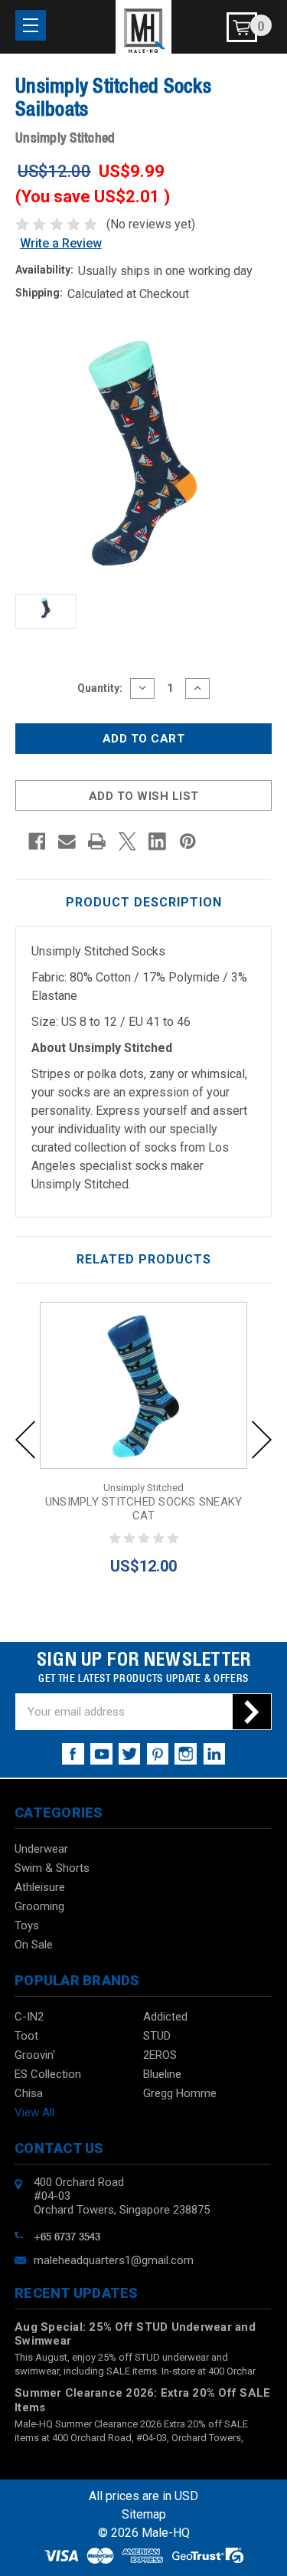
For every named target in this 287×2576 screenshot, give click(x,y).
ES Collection (48, 2074)
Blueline (162, 2074)
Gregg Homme (180, 2093)
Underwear (41, 1849)
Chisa (29, 2093)
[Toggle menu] (31, 25)
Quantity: (100, 688)
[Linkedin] (157, 841)
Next (262, 1440)
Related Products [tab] (144, 1259)
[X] (127, 841)
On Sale (34, 1945)
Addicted (165, 2017)
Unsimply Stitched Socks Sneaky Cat (144, 1509)
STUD (157, 2036)
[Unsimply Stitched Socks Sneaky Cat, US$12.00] (143, 1385)
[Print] (97, 841)
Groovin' (35, 2055)
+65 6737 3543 (67, 2235)
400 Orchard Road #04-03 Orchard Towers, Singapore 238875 (122, 2196)
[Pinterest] (188, 841)
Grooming (39, 1906)
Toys (27, 1925)
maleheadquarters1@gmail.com (114, 2260)
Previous (25, 1440)
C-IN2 (29, 2017)
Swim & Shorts (52, 1868)
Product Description (144, 902)
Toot (26, 2036)
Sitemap (144, 2514)
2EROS (160, 2055)
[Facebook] (37, 841)
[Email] (67, 841)
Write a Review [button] (61, 243)
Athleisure (40, 1887)
